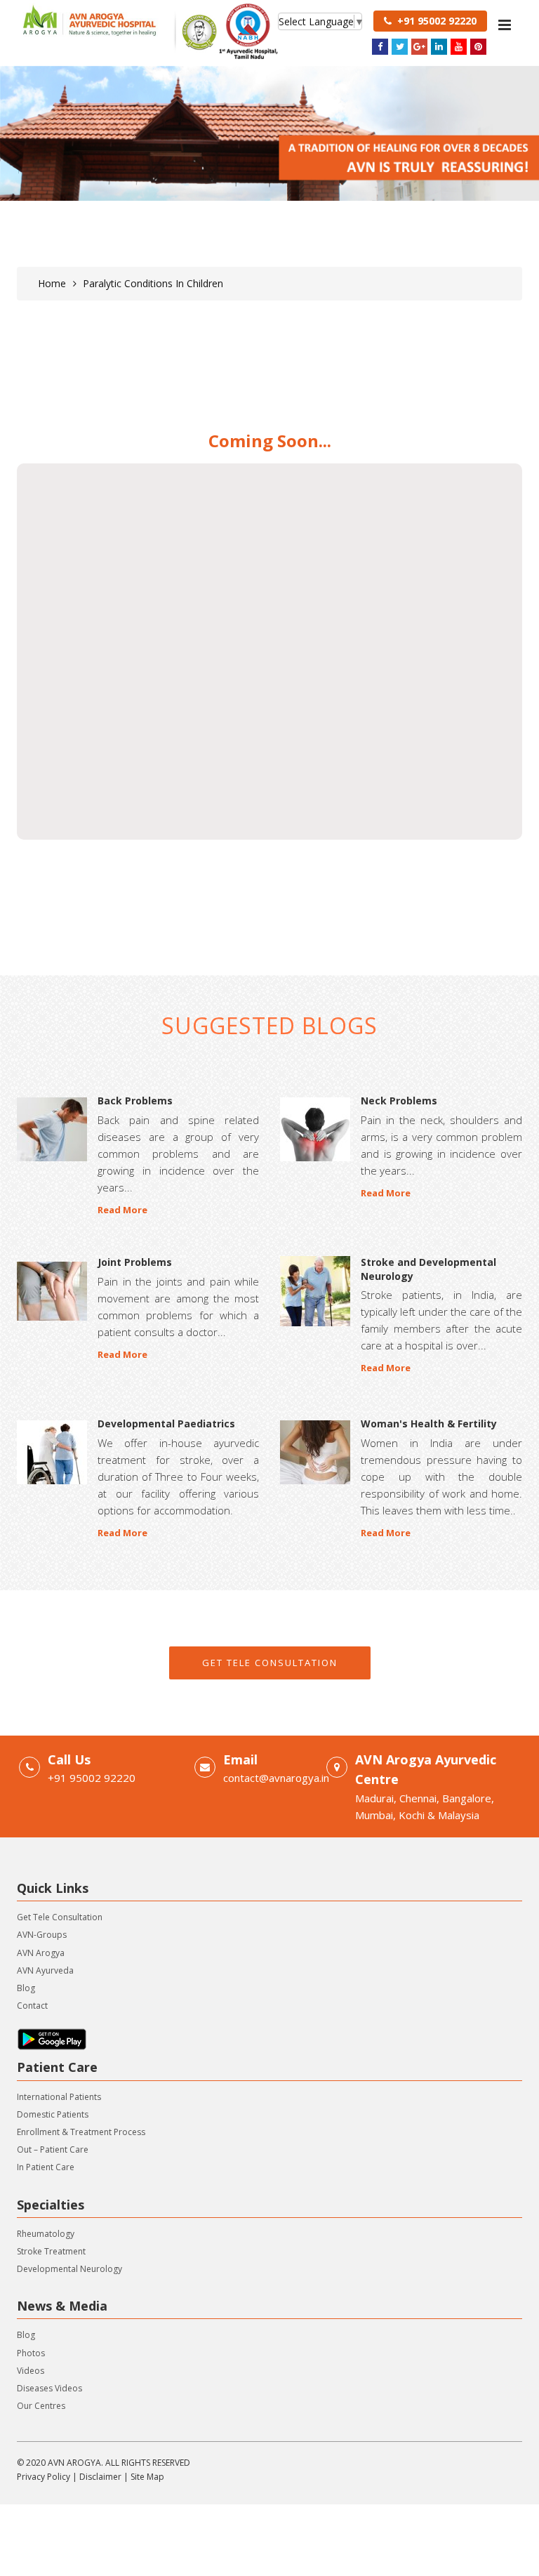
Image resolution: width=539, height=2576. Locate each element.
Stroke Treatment (51, 2251)
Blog (26, 1988)
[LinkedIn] (439, 47)
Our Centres (41, 2406)
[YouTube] (459, 47)
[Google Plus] (419, 47)
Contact (32, 2006)
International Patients (59, 2097)
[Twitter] (400, 47)
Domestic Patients (53, 2114)
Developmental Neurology (69, 2269)
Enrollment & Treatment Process (81, 2132)
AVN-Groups (42, 1935)
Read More (122, 1210)
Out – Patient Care (53, 2149)
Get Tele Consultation (270, 1663)
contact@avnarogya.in (276, 1778)
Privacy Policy (44, 2477)
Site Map (147, 2477)
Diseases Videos (49, 2388)
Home (52, 283)
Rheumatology (46, 2234)
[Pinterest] (478, 47)
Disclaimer (100, 2477)
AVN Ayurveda (45, 1970)
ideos (33, 2371)
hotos (33, 2353)
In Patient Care (46, 2167)
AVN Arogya (41, 1953)
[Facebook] (380, 47)
